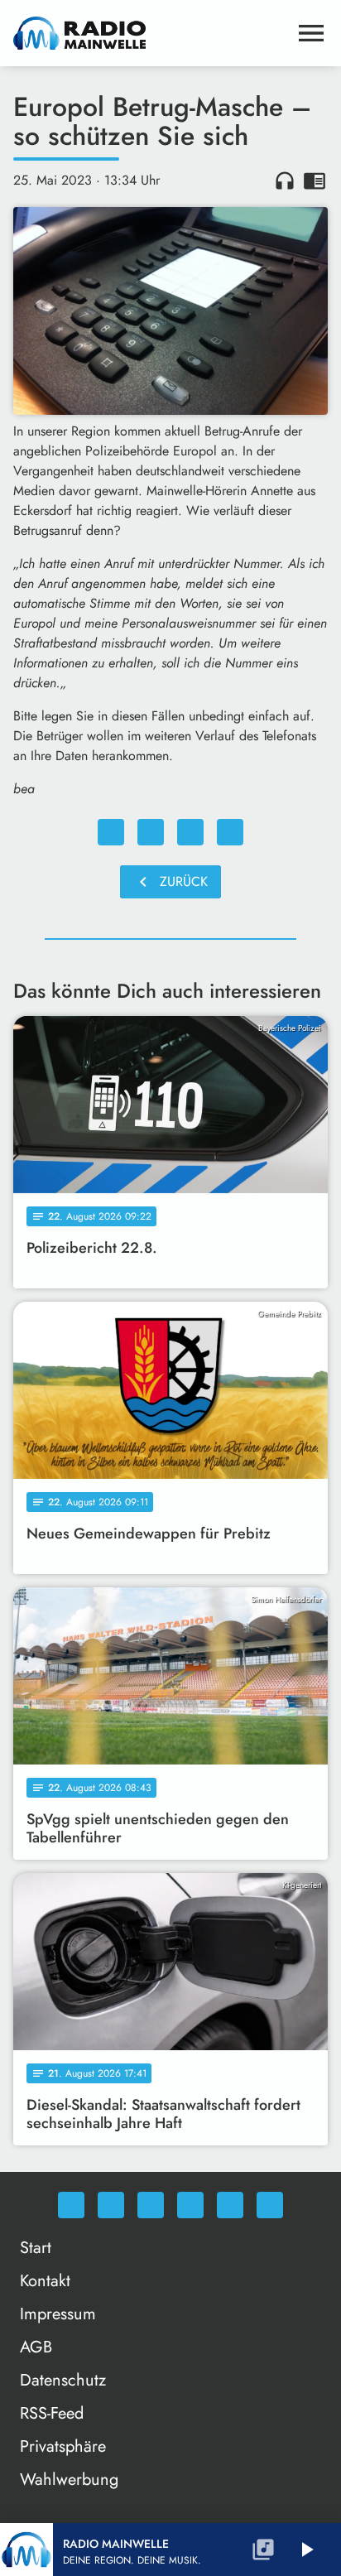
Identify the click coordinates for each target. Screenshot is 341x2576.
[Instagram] (151, 2205)
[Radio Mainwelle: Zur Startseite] (151, 33)
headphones (285, 181)
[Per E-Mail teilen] (230, 832)
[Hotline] (270, 2205)
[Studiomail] (230, 2205)
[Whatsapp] (71, 2205)
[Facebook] (111, 2205)
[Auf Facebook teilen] (111, 832)
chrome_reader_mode (315, 181)
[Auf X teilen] (151, 832)
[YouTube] (190, 2205)
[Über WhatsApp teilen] (190, 832)
